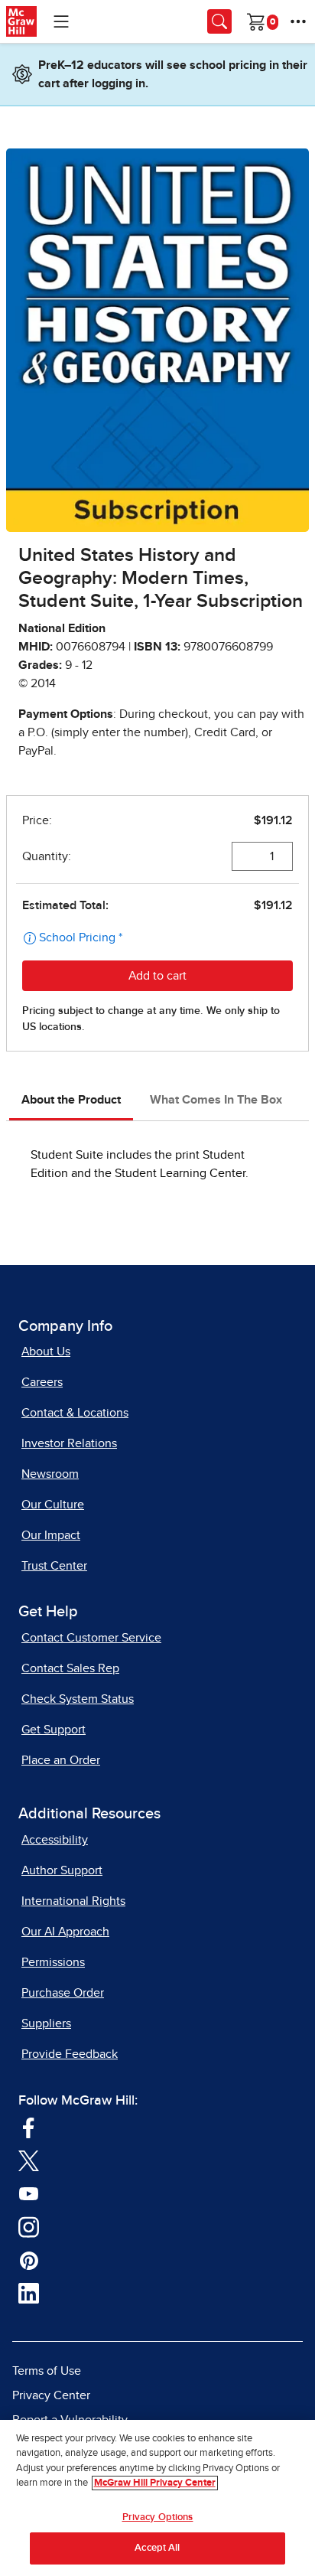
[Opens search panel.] (219, 21)
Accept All (157, 2548)
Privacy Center (51, 2395)
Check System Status (78, 1699)
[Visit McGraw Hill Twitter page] (29, 2160)
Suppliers (46, 2023)
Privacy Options (158, 2517)
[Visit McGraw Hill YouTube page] (29, 2193)
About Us (46, 1352)
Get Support (54, 1730)
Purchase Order (63, 1993)
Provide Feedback (70, 2054)
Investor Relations (69, 1443)
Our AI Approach (65, 1932)
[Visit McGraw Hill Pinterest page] (29, 2259)
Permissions (53, 1962)
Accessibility (55, 1840)
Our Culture (53, 1505)
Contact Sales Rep (70, 1668)
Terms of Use (47, 2371)
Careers (42, 1382)
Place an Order (61, 1760)
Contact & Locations (75, 1413)
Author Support (62, 1870)
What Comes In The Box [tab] (216, 1100)
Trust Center (54, 1566)
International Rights (73, 1901)
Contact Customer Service (91, 1638)
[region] (157, 2498)
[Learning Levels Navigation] (61, 21)
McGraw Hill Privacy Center (155, 2483)
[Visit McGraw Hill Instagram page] (29, 2226)
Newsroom (50, 1474)
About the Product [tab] (71, 1100)
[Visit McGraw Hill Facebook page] (29, 2127)
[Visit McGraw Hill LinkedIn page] (29, 2293)
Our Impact (51, 1535)
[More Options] (298, 21)
